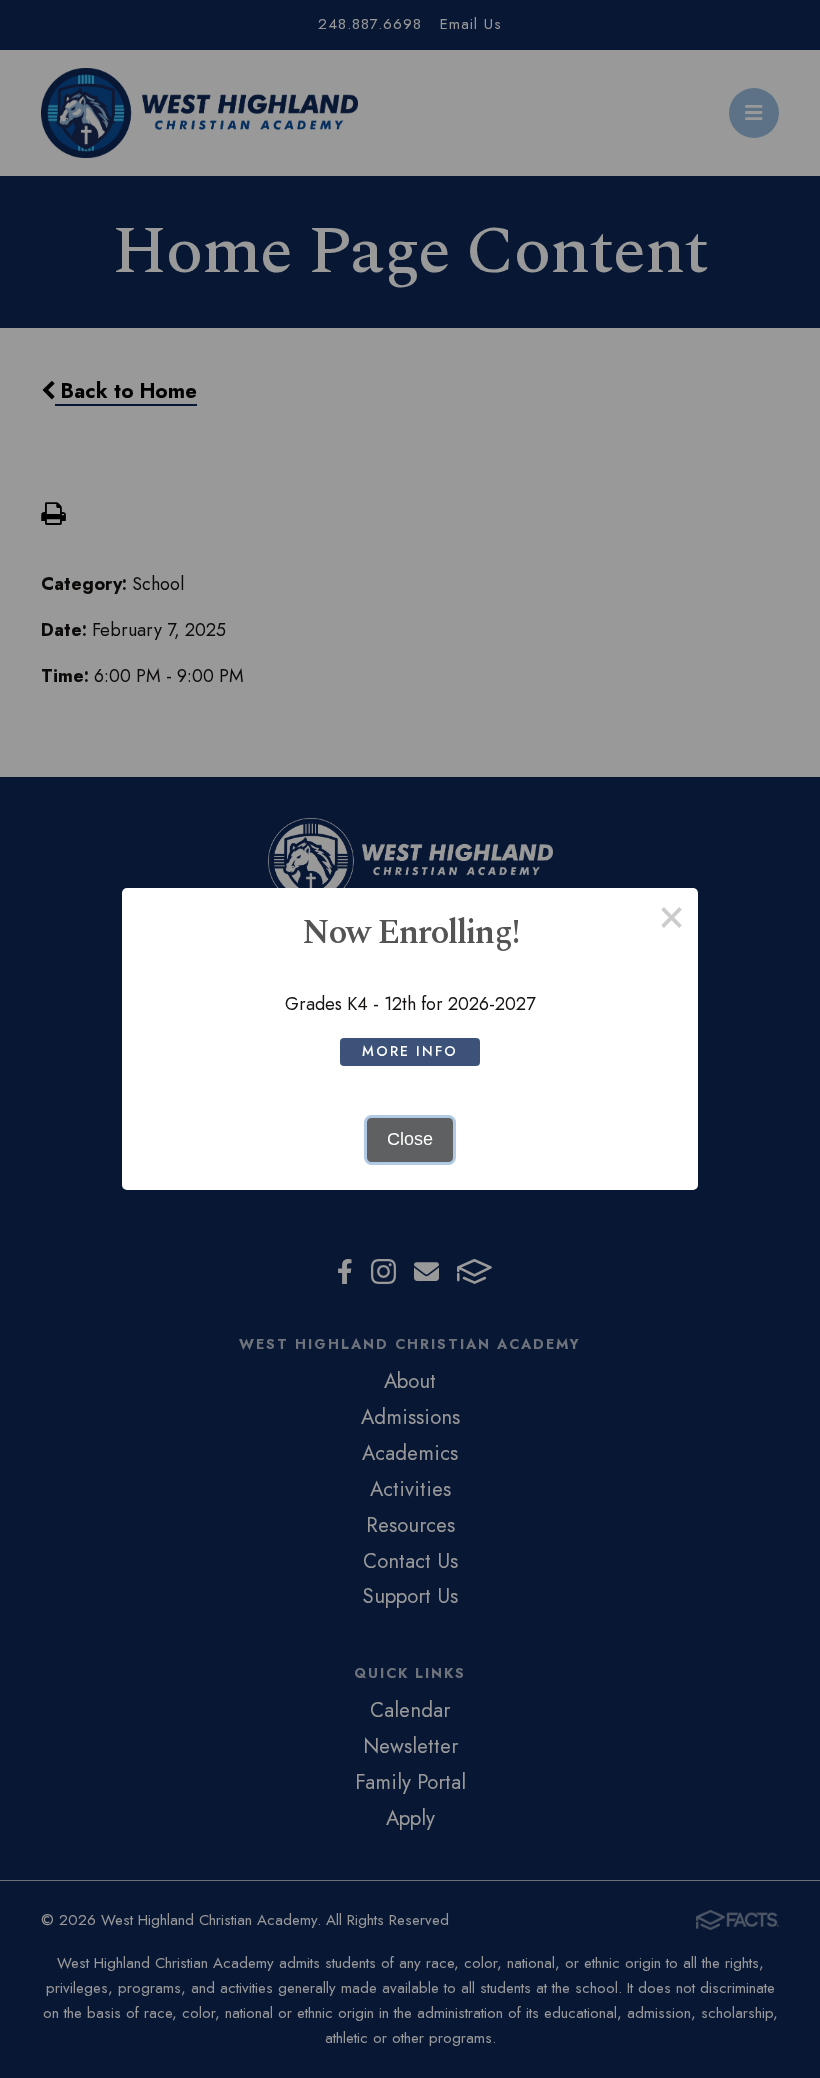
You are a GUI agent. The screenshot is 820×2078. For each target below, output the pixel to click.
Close (410, 1139)
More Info (410, 1051)
